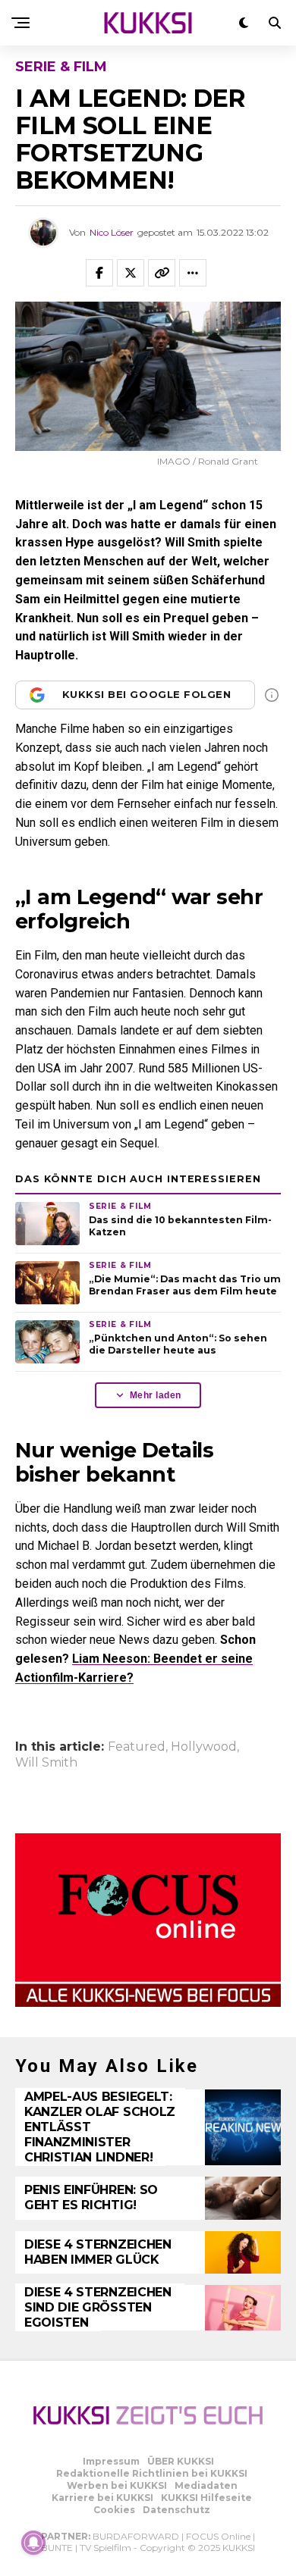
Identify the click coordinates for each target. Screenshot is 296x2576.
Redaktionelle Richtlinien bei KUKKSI (152, 2473)
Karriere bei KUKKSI (102, 2498)
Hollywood (204, 1747)
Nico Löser (112, 232)
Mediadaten (206, 2485)
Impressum (111, 2461)
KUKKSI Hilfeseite (206, 2498)
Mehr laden (156, 1395)
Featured (137, 1747)
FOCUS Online (218, 2536)
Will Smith (46, 1763)
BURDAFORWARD (136, 2536)
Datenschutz (176, 2510)
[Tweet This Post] (131, 273)
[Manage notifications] (33, 2543)
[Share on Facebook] (99, 273)
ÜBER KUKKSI (181, 2461)
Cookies (114, 2510)
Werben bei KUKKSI (117, 2485)
